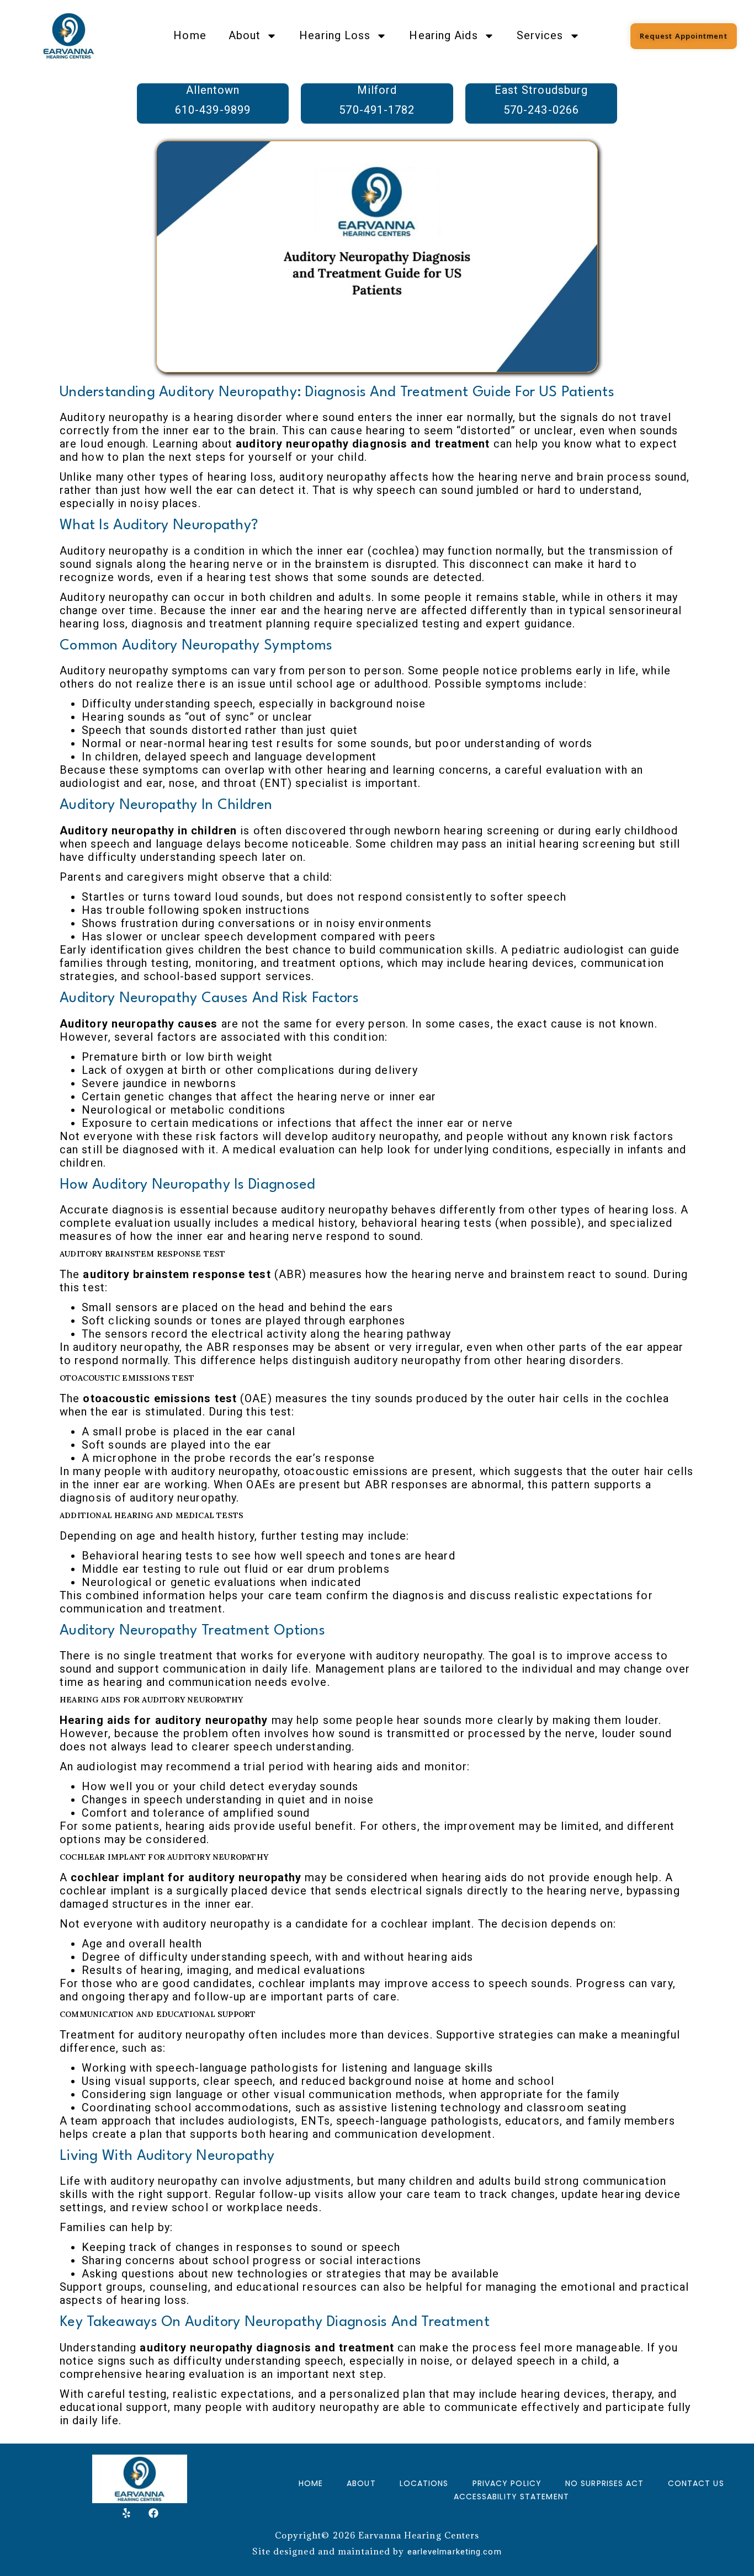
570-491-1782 (377, 110)
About (245, 36)
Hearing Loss (335, 36)
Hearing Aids (443, 36)
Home (190, 36)
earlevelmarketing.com (455, 2552)
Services (540, 36)
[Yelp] (126, 2513)
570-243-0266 (541, 110)
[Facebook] (153, 2513)
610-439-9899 (213, 110)
